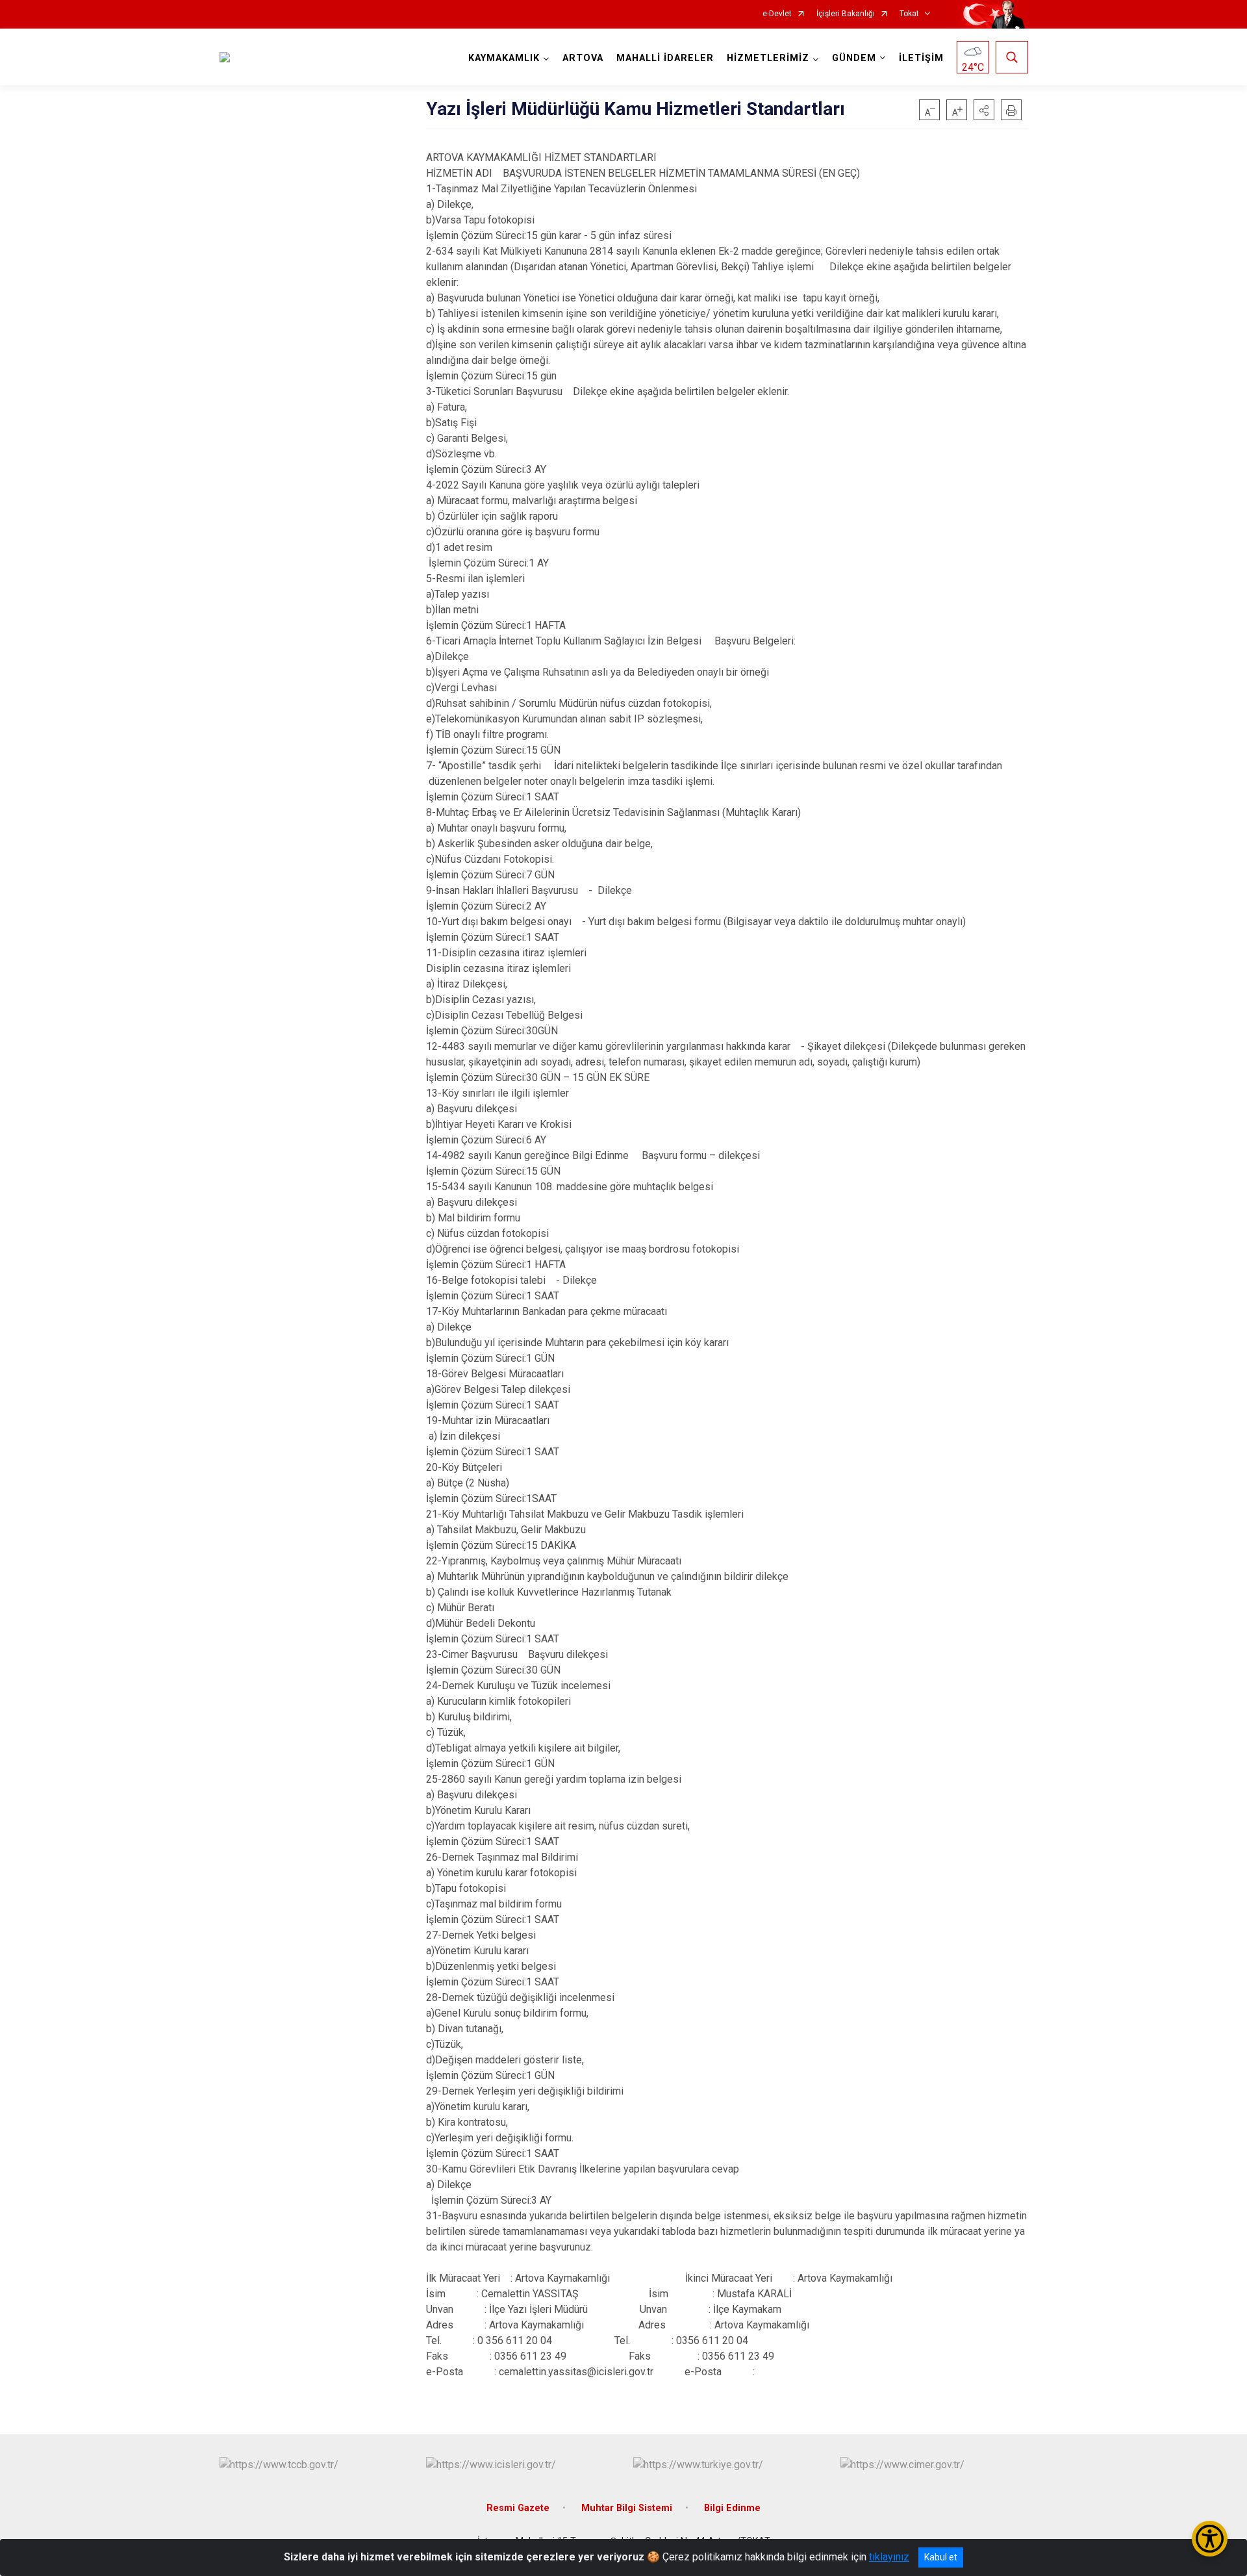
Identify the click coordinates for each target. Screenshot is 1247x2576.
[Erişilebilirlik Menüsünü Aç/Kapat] (1210, 2539)
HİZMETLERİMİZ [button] (768, 58)
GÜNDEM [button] (854, 58)
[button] (984, 110)
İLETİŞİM (921, 58)
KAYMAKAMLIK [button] (504, 58)
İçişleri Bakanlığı (846, 14)
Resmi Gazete (518, 2508)
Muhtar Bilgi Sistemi (627, 2508)
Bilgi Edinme (732, 2508)
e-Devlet (777, 14)
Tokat (909, 14)
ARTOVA (583, 58)
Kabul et (941, 2557)
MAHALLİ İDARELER (665, 58)
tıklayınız (889, 2557)
